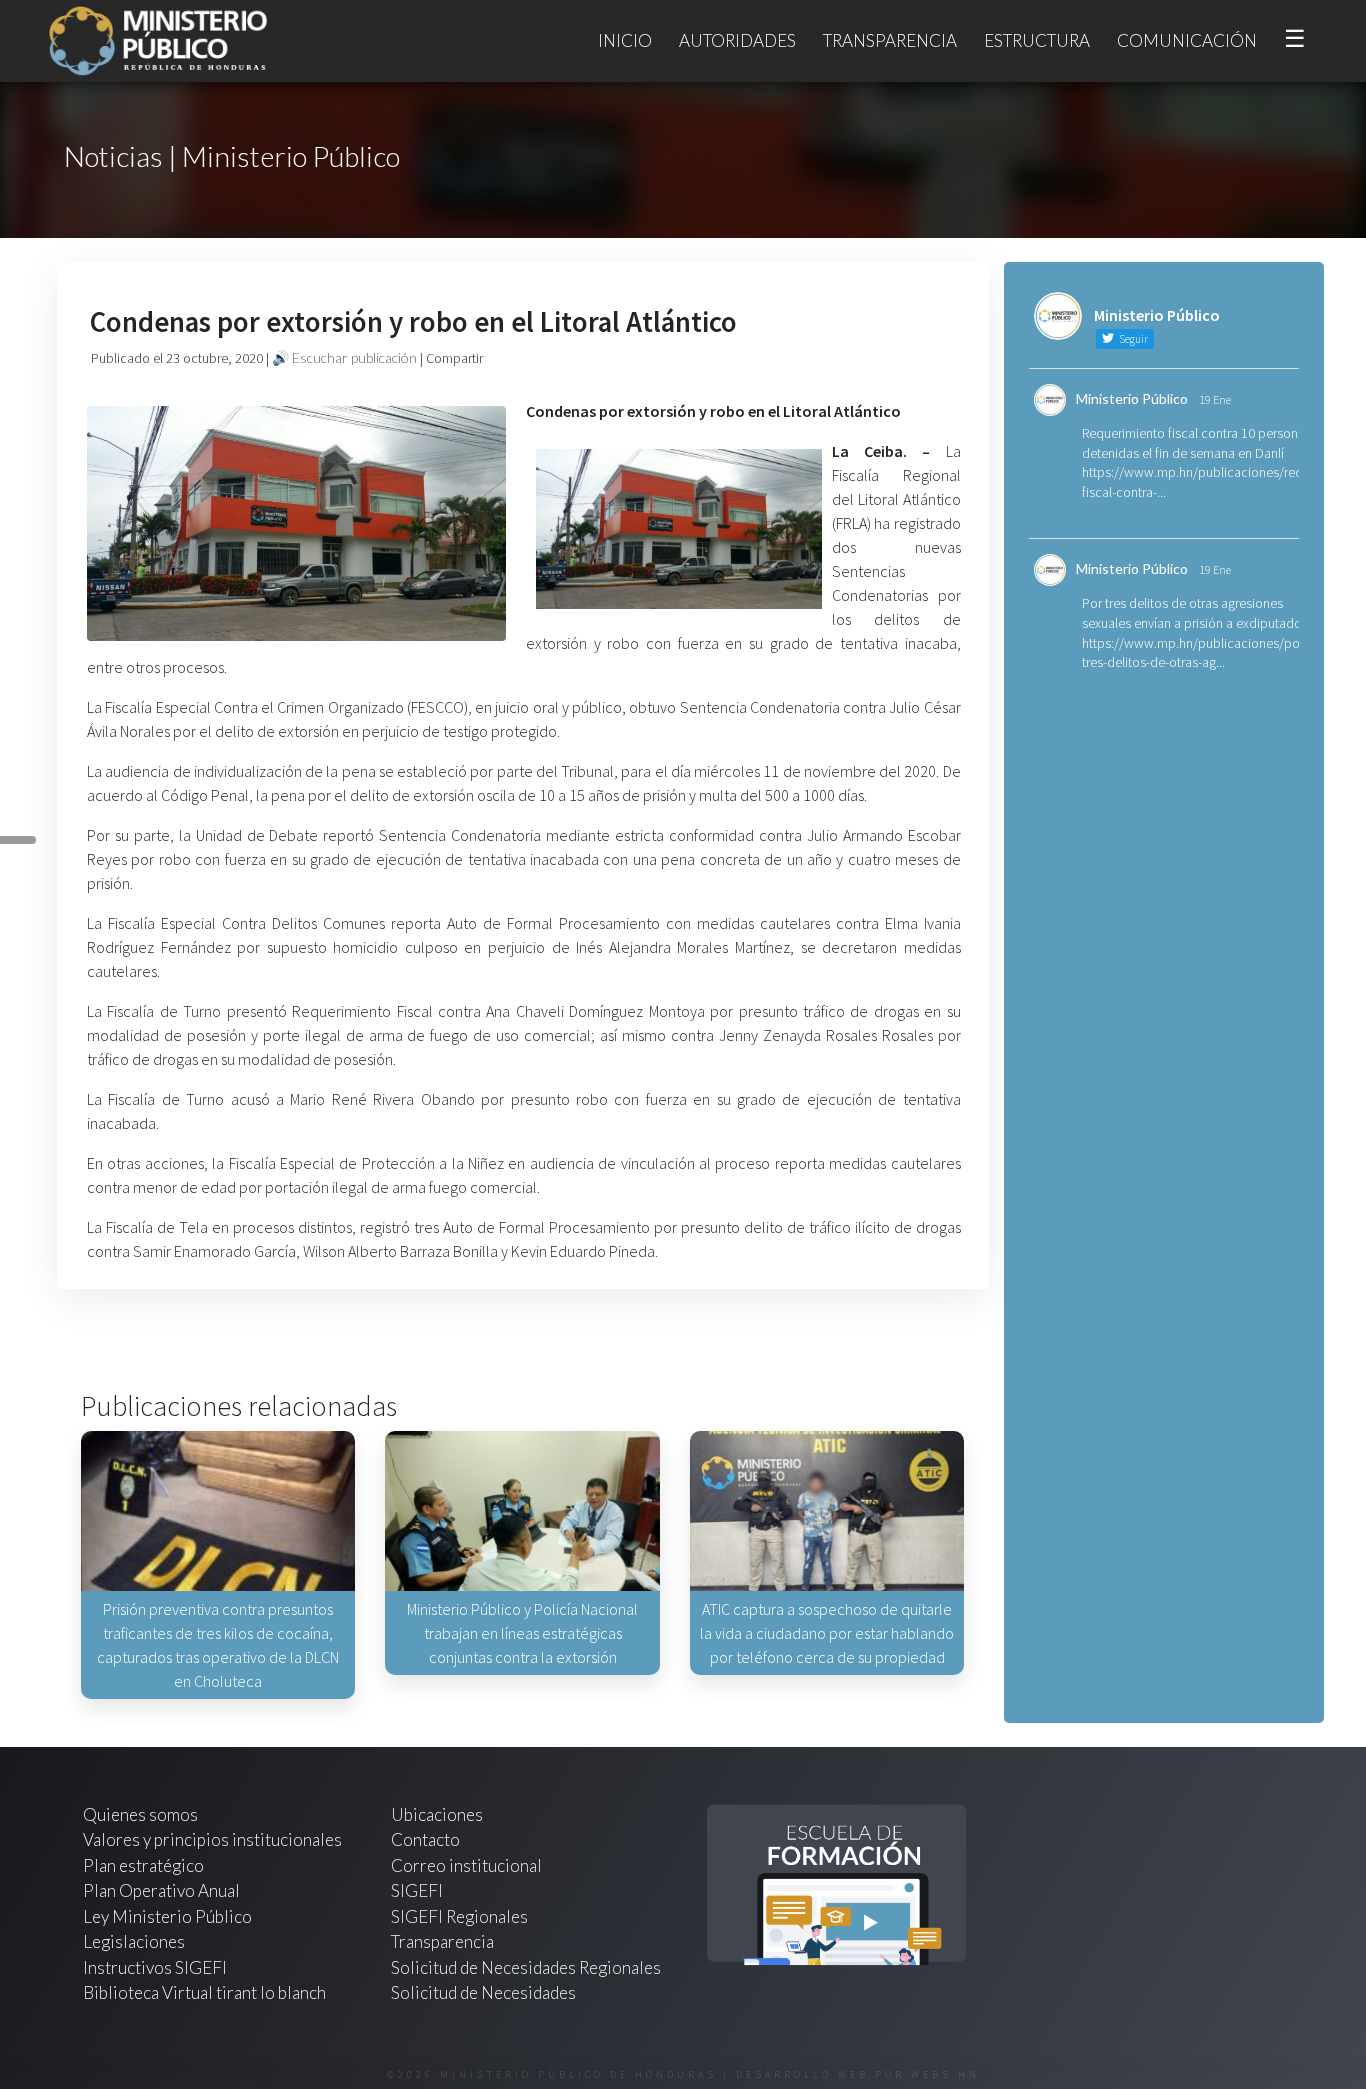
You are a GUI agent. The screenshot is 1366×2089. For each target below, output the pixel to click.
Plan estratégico (145, 1865)
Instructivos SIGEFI (155, 1967)
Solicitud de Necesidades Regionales (526, 1967)
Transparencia (890, 40)
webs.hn (945, 2074)
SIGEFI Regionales (459, 1916)
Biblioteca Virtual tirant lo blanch (204, 1992)
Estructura (1037, 40)
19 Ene (1215, 399)
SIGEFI (417, 1890)
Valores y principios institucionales (212, 1839)
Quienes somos (140, 1814)
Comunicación (1187, 40)
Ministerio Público (1132, 398)
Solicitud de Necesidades (483, 1992)
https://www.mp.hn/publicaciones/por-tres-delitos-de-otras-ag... (1195, 653)
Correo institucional (466, 1865)
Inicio (625, 40)
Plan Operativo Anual (161, 1890)
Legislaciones (134, 1941)
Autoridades (737, 40)
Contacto (425, 1839)
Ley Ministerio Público (167, 1916)
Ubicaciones (437, 1814)
